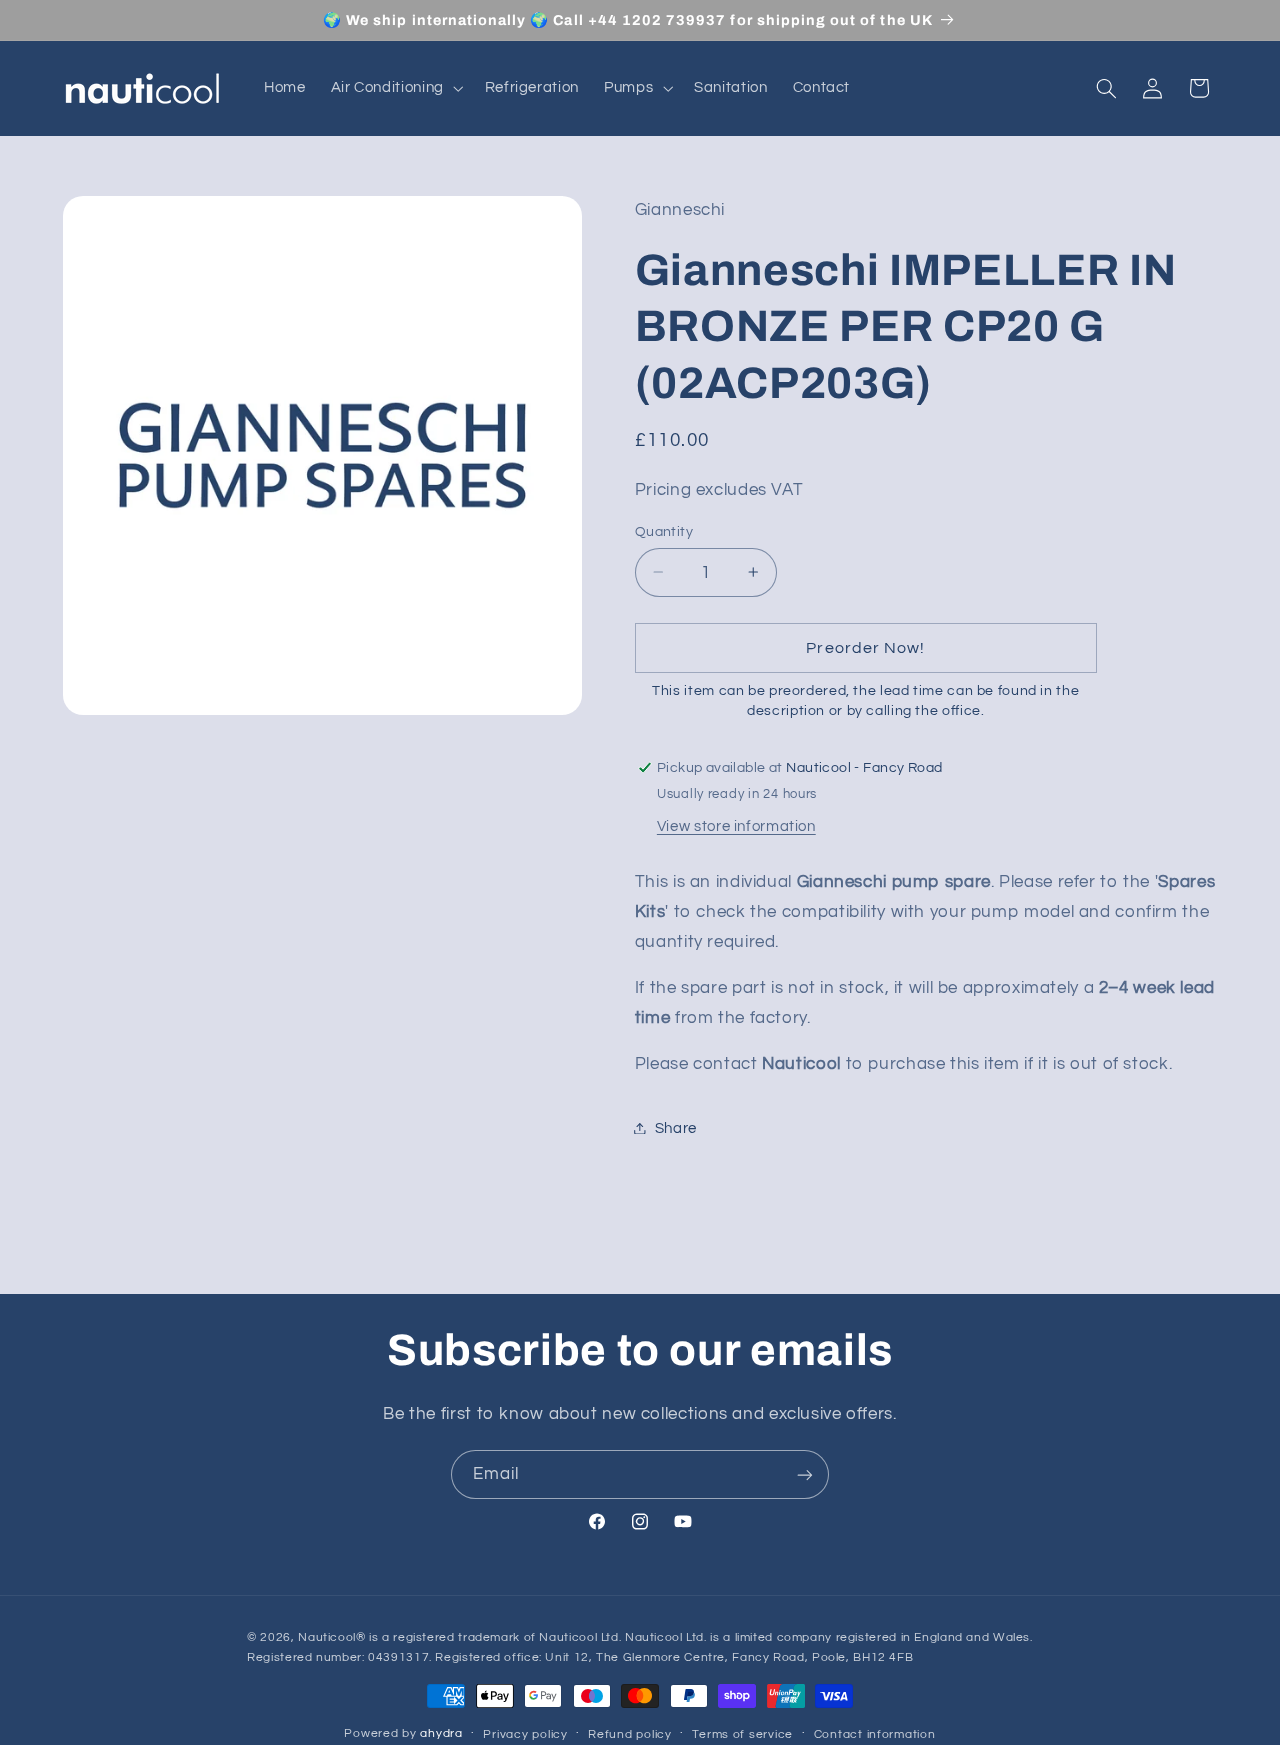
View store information (736, 825)
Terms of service (742, 1734)
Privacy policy (525, 1734)
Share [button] (676, 1127)
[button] (395, 88)
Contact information (875, 1734)
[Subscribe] (805, 1474)
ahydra (441, 1733)
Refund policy (630, 1734)
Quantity (664, 531)
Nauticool (327, 1637)
